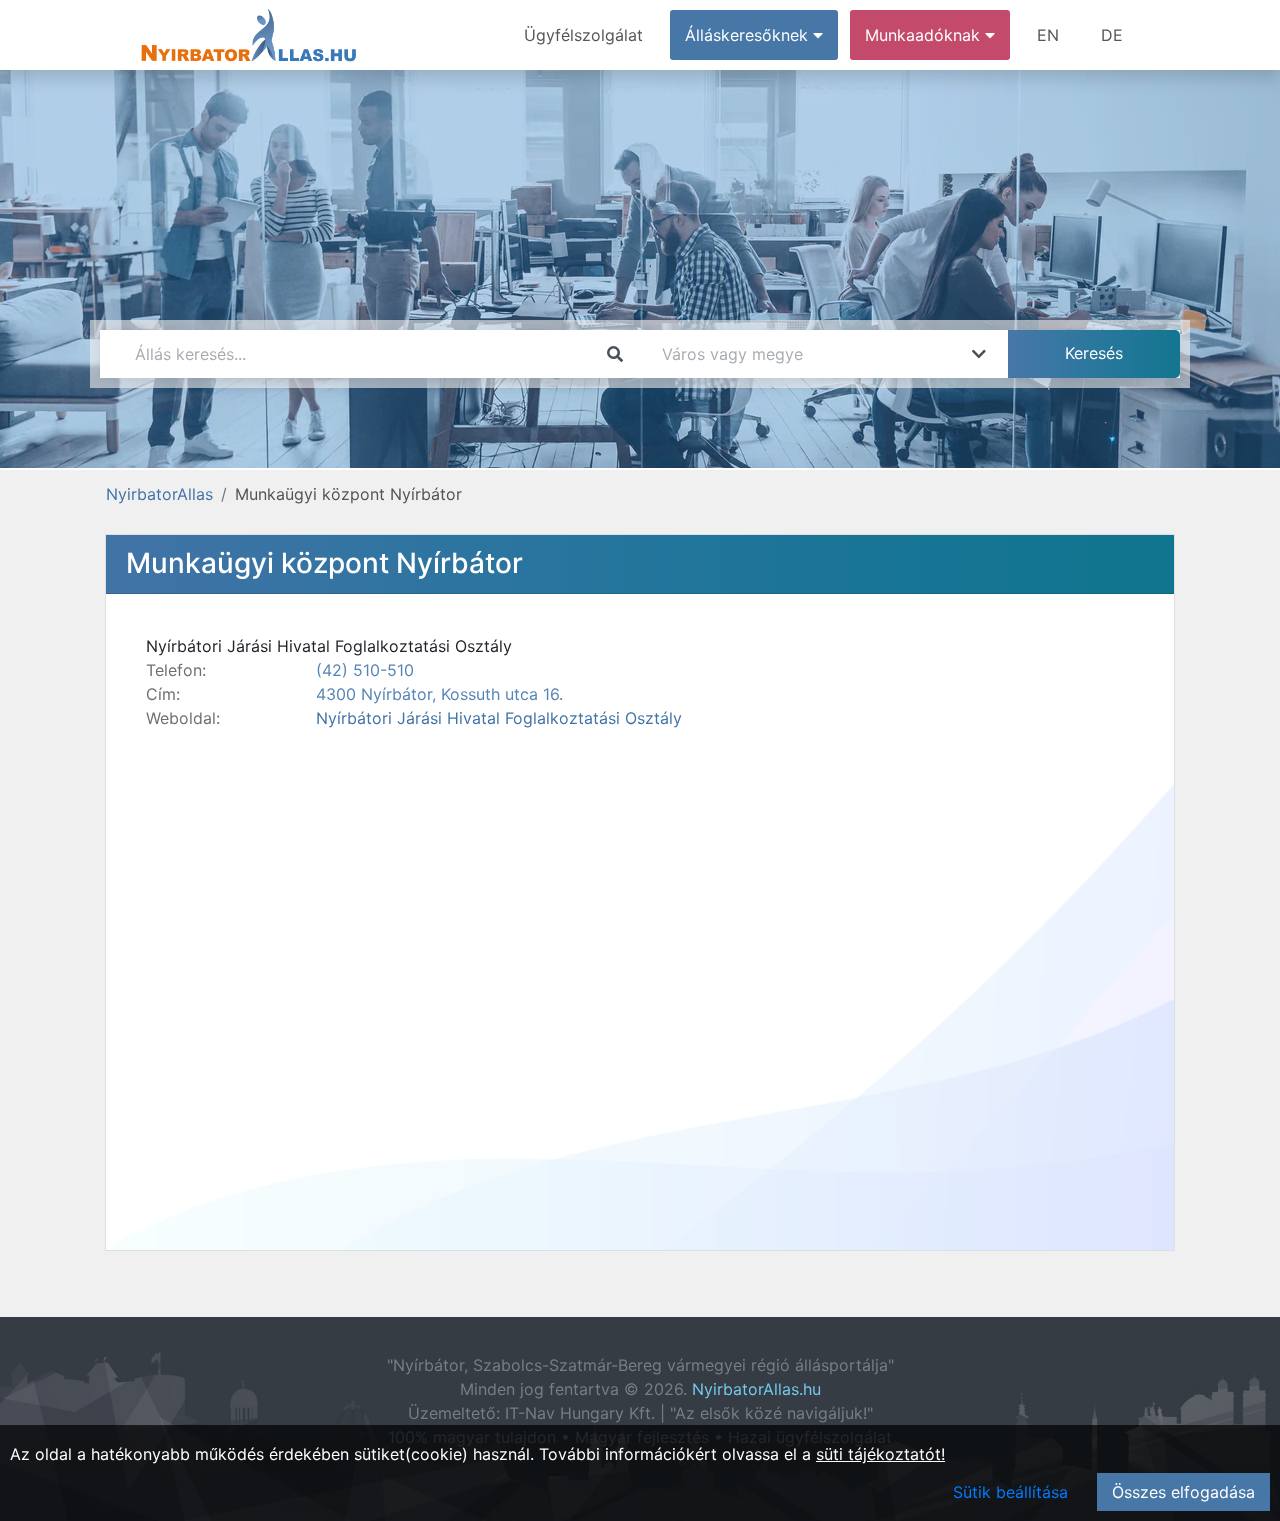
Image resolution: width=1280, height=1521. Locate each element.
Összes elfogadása (1183, 1492)
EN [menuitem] (1048, 35)
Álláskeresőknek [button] (749, 35)
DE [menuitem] (1112, 35)
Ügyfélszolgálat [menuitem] (583, 35)
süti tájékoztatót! (880, 1454)
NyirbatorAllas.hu (756, 1389)
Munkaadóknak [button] (925, 35)
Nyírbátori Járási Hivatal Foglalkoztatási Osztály (499, 718)
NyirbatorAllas (159, 494)
